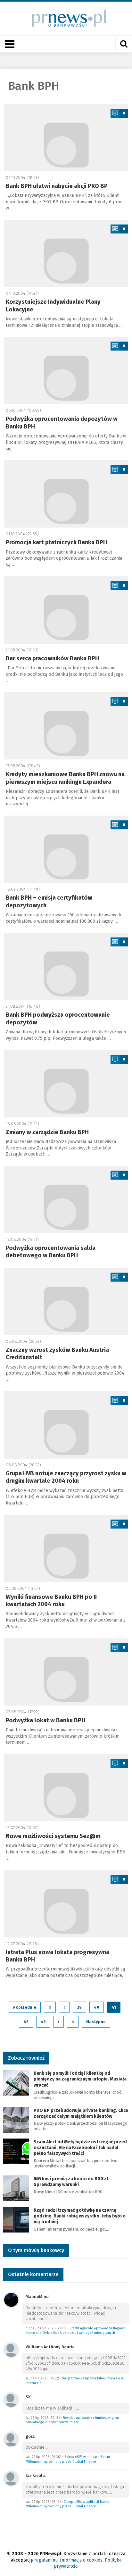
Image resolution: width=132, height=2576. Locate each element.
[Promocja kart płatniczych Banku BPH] (66, 494)
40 (97, 2007)
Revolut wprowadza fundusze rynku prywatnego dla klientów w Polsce (72, 2420)
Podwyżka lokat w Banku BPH (45, 1720)
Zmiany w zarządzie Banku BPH (47, 1132)
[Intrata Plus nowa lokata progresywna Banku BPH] (66, 1904)
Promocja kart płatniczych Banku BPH (56, 542)
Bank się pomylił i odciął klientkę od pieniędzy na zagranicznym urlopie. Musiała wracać (80, 2079)
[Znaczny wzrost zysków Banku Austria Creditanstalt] (66, 1301)
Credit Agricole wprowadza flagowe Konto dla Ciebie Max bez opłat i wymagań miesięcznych (75, 2331)
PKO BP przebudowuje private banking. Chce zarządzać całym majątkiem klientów (81, 2113)
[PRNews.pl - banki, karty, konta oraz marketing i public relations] (66, 18)
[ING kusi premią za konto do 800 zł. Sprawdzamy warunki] (16, 2188)
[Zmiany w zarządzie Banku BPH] (66, 1084)
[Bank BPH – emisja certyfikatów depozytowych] (66, 849)
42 (26, 2022)
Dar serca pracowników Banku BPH (52, 658)
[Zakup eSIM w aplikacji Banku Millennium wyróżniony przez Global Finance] (11, 2439)
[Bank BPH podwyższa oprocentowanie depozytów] (66, 966)
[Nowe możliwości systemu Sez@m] (66, 1788)
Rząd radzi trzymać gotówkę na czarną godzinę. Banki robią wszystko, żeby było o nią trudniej (80, 2216)
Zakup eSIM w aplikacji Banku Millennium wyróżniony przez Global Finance (68, 2459)
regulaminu (46, 2560)
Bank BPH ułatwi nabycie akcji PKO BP (57, 186)
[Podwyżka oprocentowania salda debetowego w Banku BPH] (66, 1199)
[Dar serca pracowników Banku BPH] (66, 610)
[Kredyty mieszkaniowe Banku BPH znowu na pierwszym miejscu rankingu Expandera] (66, 726)
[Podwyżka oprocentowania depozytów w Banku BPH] (66, 370)
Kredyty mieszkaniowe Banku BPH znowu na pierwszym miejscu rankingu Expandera (65, 778)
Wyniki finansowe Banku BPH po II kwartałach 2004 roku (51, 1601)
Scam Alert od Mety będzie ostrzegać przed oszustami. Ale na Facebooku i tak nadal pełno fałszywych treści (80, 2148)
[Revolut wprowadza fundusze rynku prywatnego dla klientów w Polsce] (11, 2399)
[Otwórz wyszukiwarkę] (124, 44)
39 (79, 2007)
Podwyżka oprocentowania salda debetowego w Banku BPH (51, 1252)
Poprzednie (25, 2007)
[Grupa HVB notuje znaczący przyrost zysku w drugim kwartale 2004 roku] (66, 1425)
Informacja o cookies (81, 2560)
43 (43, 2022)
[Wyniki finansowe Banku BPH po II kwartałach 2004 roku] (66, 1548)
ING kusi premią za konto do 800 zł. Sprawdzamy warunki (72, 2182)
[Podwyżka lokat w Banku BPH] (66, 1672)
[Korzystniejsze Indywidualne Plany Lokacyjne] (66, 253)
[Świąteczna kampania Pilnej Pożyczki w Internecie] (11, 2349)
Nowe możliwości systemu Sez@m (53, 1836)
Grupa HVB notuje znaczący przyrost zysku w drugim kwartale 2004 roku (66, 1477)
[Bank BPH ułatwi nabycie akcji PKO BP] (66, 138)
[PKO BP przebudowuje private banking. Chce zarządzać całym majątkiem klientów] (16, 2119)
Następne (96, 2022)
